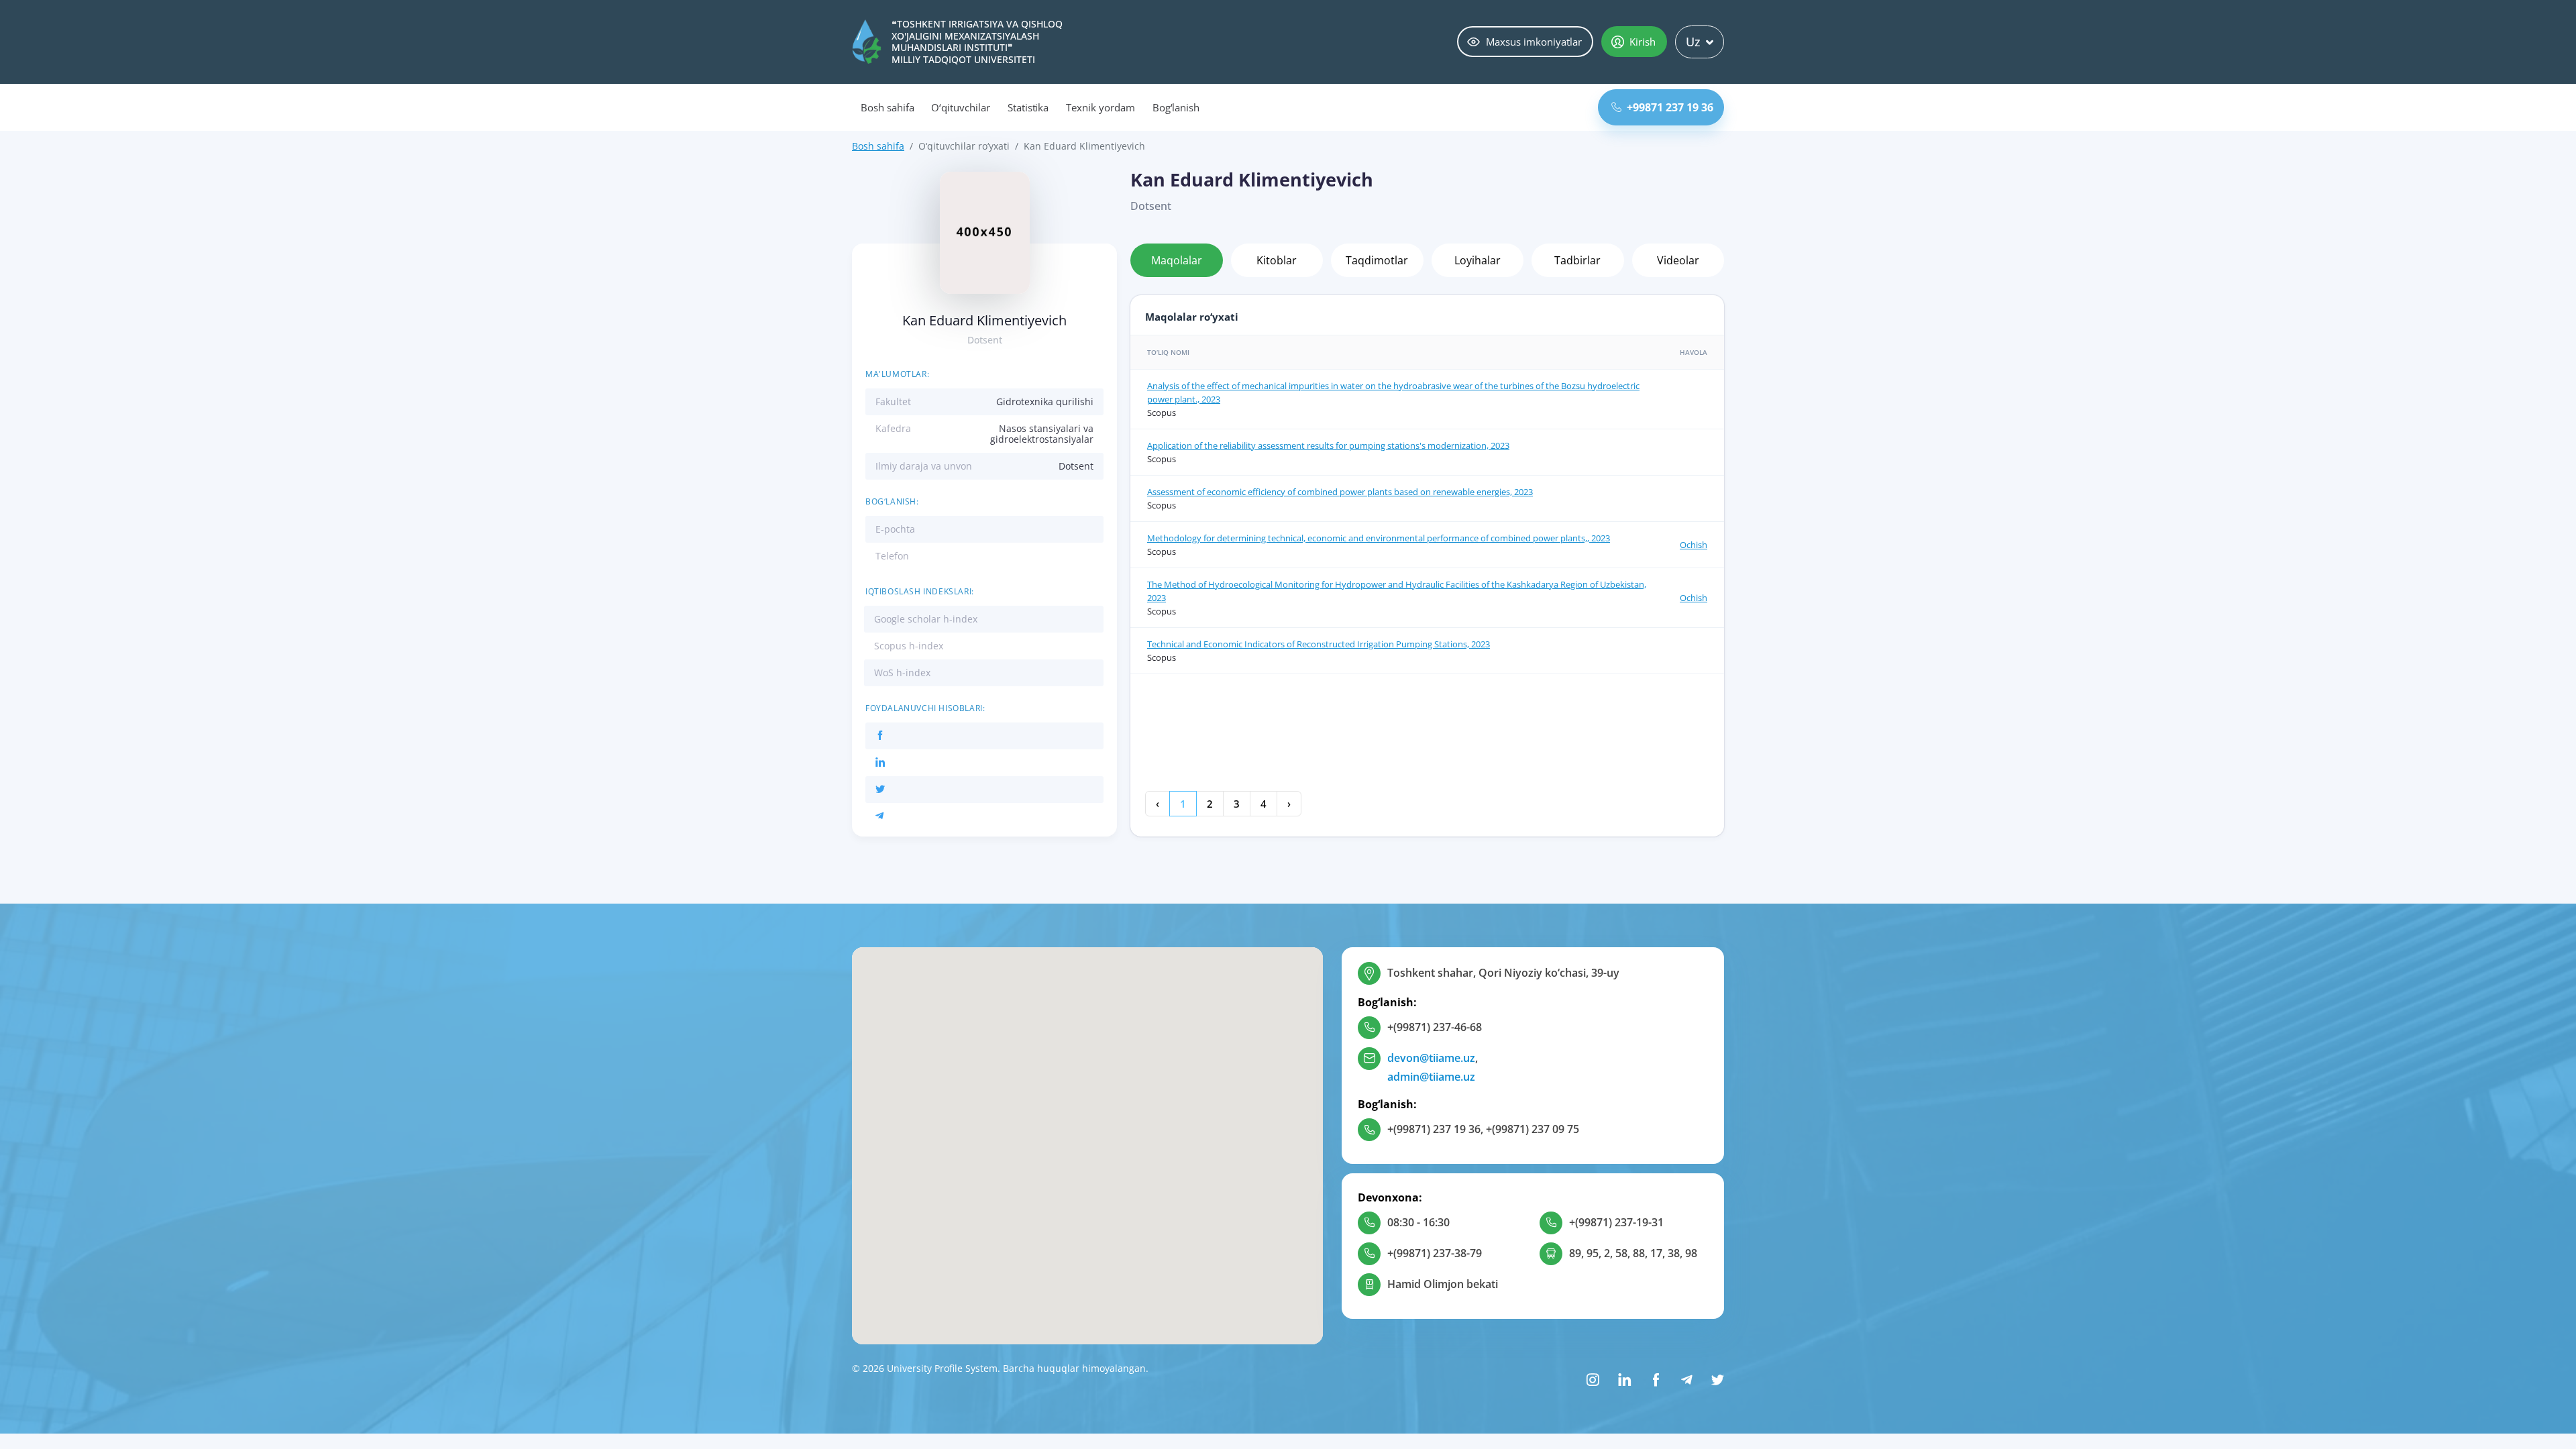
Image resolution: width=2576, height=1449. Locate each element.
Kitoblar (1277, 260)
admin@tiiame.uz (1431, 1077)
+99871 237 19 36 (1670, 107)
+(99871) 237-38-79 (1435, 1253)
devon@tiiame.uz (1431, 1058)
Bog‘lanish (1176, 107)
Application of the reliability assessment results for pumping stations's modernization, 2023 (1328, 445)
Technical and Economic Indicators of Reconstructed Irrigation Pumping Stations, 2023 (1319, 644)
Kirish (1643, 42)
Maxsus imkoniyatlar (1534, 42)
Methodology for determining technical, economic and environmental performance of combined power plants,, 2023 (1379, 538)
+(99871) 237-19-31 (1616, 1222)
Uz (1693, 42)
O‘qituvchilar (960, 107)
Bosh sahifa (887, 107)
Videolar (1678, 260)
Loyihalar (1478, 260)
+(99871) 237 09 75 (1533, 1129)
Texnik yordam (1100, 107)
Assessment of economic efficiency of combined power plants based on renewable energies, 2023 (1340, 492)
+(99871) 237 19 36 (1434, 1129)
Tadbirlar (1577, 260)
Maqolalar (1177, 260)
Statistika (1028, 107)
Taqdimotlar (1377, 260)
